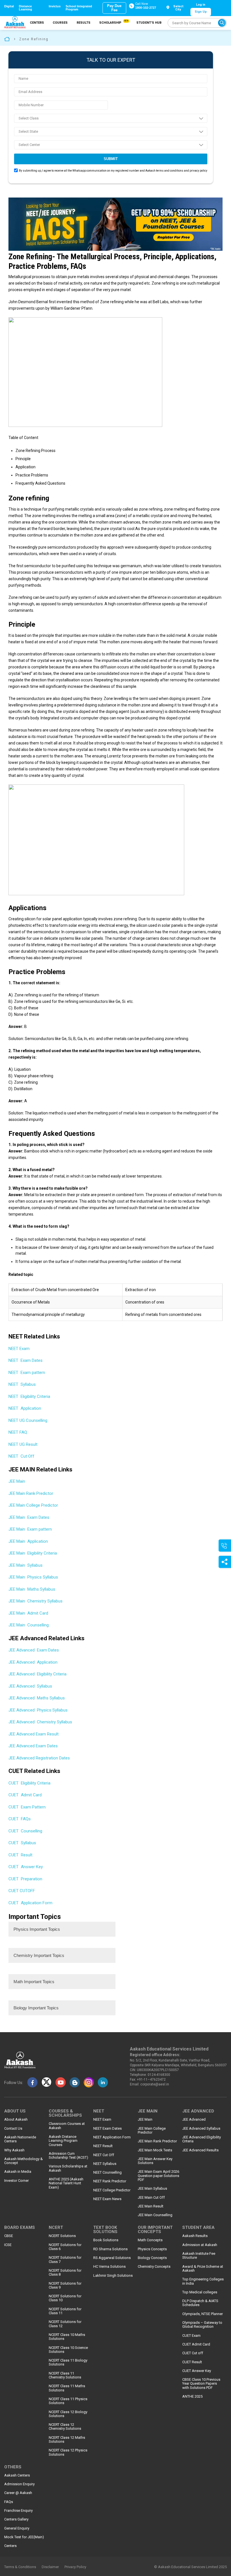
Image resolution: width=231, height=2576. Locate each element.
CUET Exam (191, 2336)
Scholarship (113, 22)
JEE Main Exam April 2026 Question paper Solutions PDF (158, 2176)
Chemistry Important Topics (39, 1955)
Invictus (55, 6)
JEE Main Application (28, 1541)
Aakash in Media (18, 2172)
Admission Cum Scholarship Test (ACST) (68, 2156)
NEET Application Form (112, 2137)
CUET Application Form (30, 1903)
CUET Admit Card (25, 1795)
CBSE (9, 2236)
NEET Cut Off (21, 1456)
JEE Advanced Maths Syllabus (37, 1698)
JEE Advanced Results (200, 2150)
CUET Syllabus (22, 1843)
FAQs (9, 2502)
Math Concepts (150, 2240)
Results (84, 23)
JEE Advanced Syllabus (30, 1686)
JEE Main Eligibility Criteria (33, 1553)
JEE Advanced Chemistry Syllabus (40, 1722)
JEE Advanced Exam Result (34, 1734)
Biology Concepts (152, 2258)
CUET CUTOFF (22, 1891)
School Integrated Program (79, 8)
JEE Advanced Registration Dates (39, 1758)
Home (7, 39)
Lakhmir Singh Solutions (113, 2276)
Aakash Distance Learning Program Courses (63, 2141)
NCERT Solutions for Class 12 (65, 2324)
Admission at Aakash (200, 2245)
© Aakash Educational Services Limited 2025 (190, 2567)
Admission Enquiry (19, 2484)
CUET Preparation (25, 1879)
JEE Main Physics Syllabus (33, 1577)
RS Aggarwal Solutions (112, 2258)
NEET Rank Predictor (110, 2181)
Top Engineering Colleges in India (203, 2281)
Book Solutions (106, 2240)
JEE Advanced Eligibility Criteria (37, 1674)
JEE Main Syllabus (25, 1565)
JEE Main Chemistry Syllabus (35, 1601)
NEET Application (25, 1408)
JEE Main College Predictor (34, 1505)
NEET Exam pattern (27, 1373)
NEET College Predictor (112, 2190)
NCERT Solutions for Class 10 (65, 2298)
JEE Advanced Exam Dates (34, 1650)
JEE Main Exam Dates (29, 1517)
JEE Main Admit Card (28, 1613)
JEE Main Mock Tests (155, 2150)
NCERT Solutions (62, 2236)
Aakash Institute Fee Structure (199, 2256)
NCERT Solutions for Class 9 (65, 2285)
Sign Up (201, 12)
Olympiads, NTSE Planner (203, 2314)
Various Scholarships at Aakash (68, 2168)
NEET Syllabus (22, 1384)
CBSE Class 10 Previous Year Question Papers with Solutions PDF (201, 2384)
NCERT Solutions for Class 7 (65, 2260)
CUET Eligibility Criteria (29, 1783)
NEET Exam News (107, 2199)
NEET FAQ (18, 1432)
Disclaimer (50, 2567)
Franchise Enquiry (18, 2511)
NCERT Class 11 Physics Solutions (68, 2401)
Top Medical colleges (200, 2292)
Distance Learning (25, 8)
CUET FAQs (20, 1819)
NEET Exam (20, 1349)
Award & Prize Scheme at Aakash (203, 2269)
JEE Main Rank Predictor (31, 1493)
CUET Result (20, 1855)
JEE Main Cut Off (151, 2198)
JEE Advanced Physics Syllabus (38, 1710)
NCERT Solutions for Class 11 (65, 2311)
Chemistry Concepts (154, 2267)
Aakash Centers (17, 2475)
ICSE (8, 2245)
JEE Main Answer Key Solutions (155, 2161)
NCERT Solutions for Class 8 (65, 2273)
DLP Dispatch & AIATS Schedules (200, 2303)
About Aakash (16, 2120)
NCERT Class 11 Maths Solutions (67, 2388)
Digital (9, 6)
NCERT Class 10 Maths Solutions (67, 2337)
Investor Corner (16, 2181)
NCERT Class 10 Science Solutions (68, 2350)
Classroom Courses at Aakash (67, 2126)
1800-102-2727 (146, 8)
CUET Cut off (193, 2353)
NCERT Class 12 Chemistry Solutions (65, 2427)
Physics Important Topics (37, 1929)
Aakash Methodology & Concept (24, 2161)
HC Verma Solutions (109, 2267)
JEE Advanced (194, 2120)
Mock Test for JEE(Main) (24, 2537)
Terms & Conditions (20, 2567)
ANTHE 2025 (192, 2397)
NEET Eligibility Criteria (29, 1396)
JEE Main (17, 1481)
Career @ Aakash (18, 2493)
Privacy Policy (75, 2567)
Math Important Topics (34, 1982)
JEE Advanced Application (33, 1662)
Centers (37, 23)
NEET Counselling (107, 2172)
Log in (201, 5)
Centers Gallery (16, 2519)
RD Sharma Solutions (110, 2249)
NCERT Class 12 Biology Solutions (68, 2414)
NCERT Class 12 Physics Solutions (68, 2452)
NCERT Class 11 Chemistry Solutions (65, 2375)
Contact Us (13, 2129)
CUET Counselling (25, 1831)
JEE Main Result (151, 2206)
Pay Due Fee (114, 8)
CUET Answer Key (26, 1867)
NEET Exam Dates (25, 1360)
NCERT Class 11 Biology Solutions (68, 2362)
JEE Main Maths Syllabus (32, 1589)
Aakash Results (195, 2236)
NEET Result (103, 2146)
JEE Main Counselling (29, 1625)
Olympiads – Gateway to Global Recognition (202, 2325)
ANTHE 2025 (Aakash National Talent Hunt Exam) (66, 2183)
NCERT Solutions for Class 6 (65, 2247)
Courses (60, 23)
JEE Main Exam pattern (30, 1529)
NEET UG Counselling (28, 1420)
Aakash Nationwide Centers (20, 2139)
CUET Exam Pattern (27, 1807)
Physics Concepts (152, 2249)
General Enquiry (17, 2528)
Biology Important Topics (36, 2008)
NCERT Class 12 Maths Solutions (67, 2440)
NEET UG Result (23, 1444)
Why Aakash (14, 2150)
